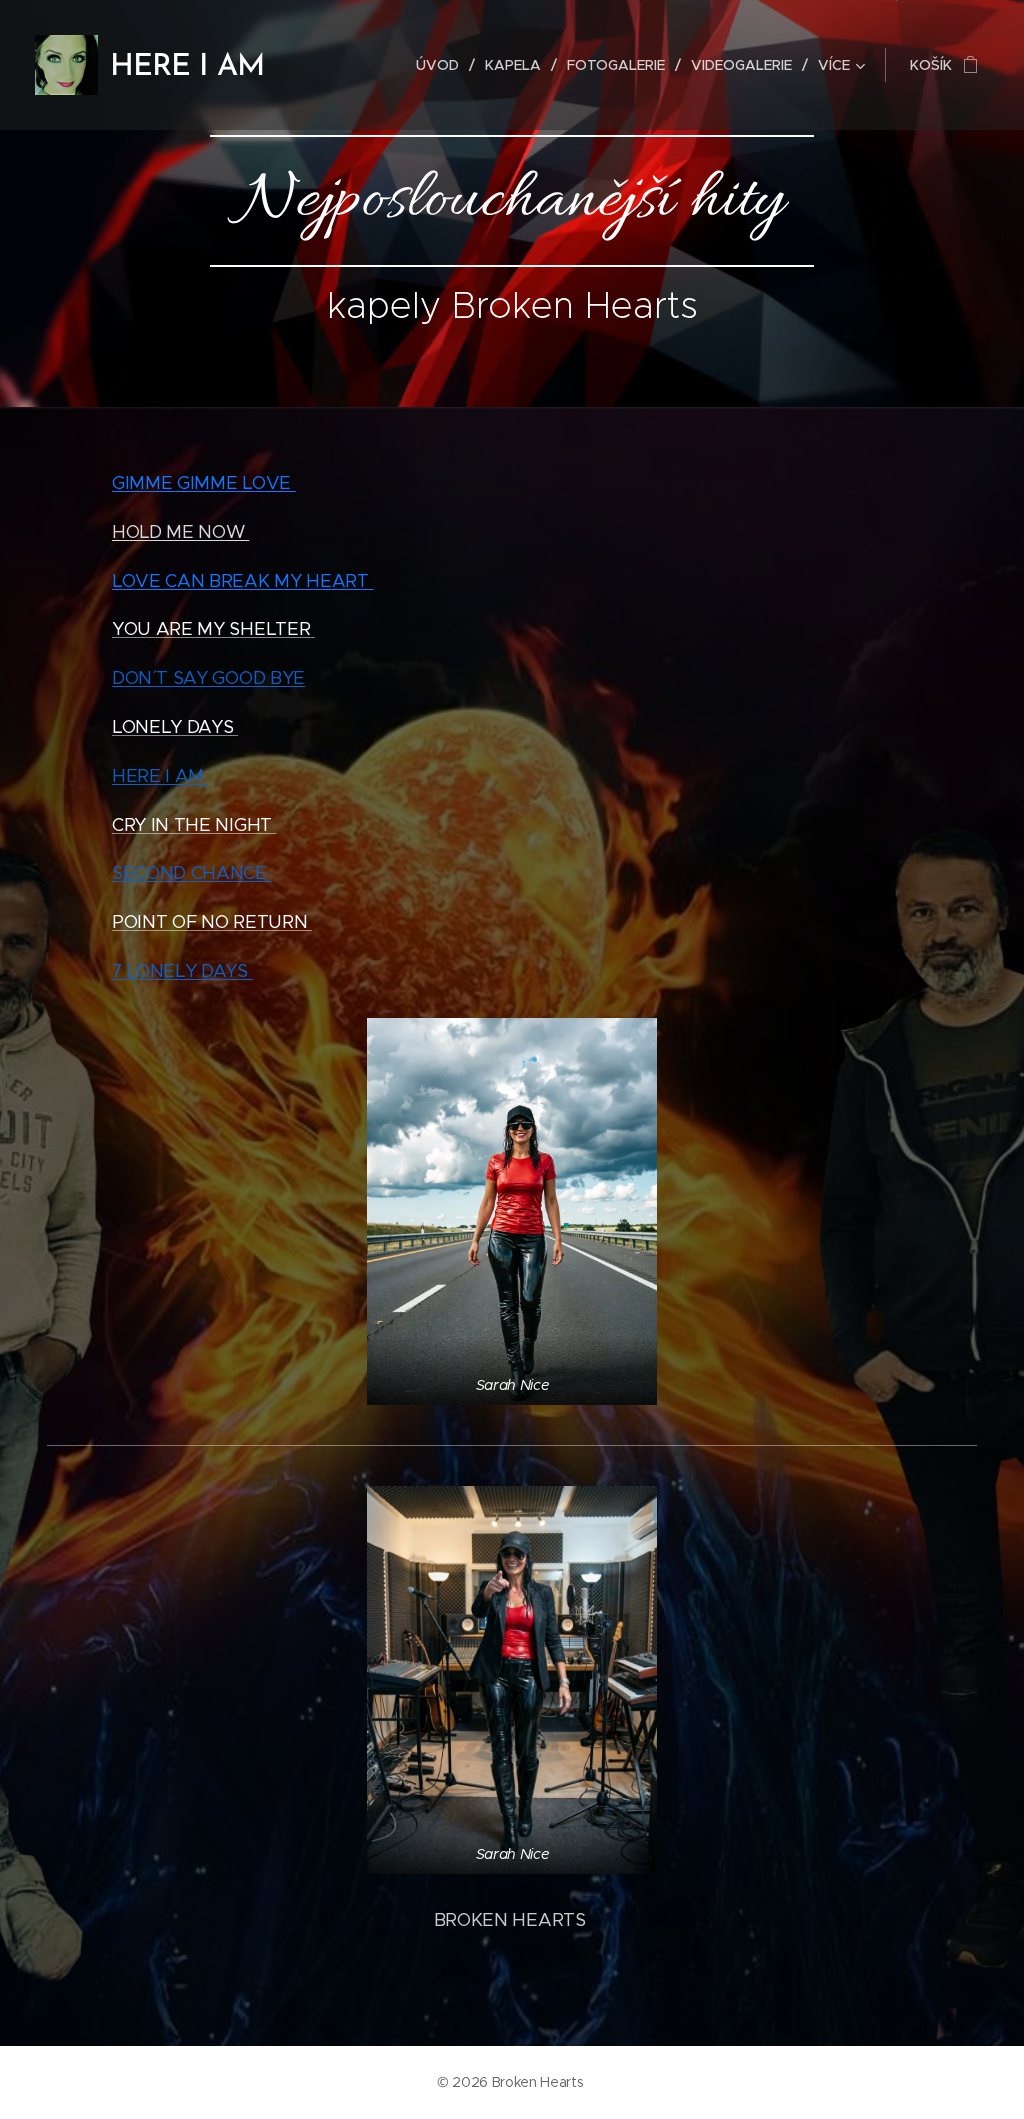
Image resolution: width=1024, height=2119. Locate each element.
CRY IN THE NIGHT (194, 825)
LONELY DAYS (175, 727)
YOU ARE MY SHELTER (213, 629)
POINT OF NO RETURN (212, 922)
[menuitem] (443, 65)
